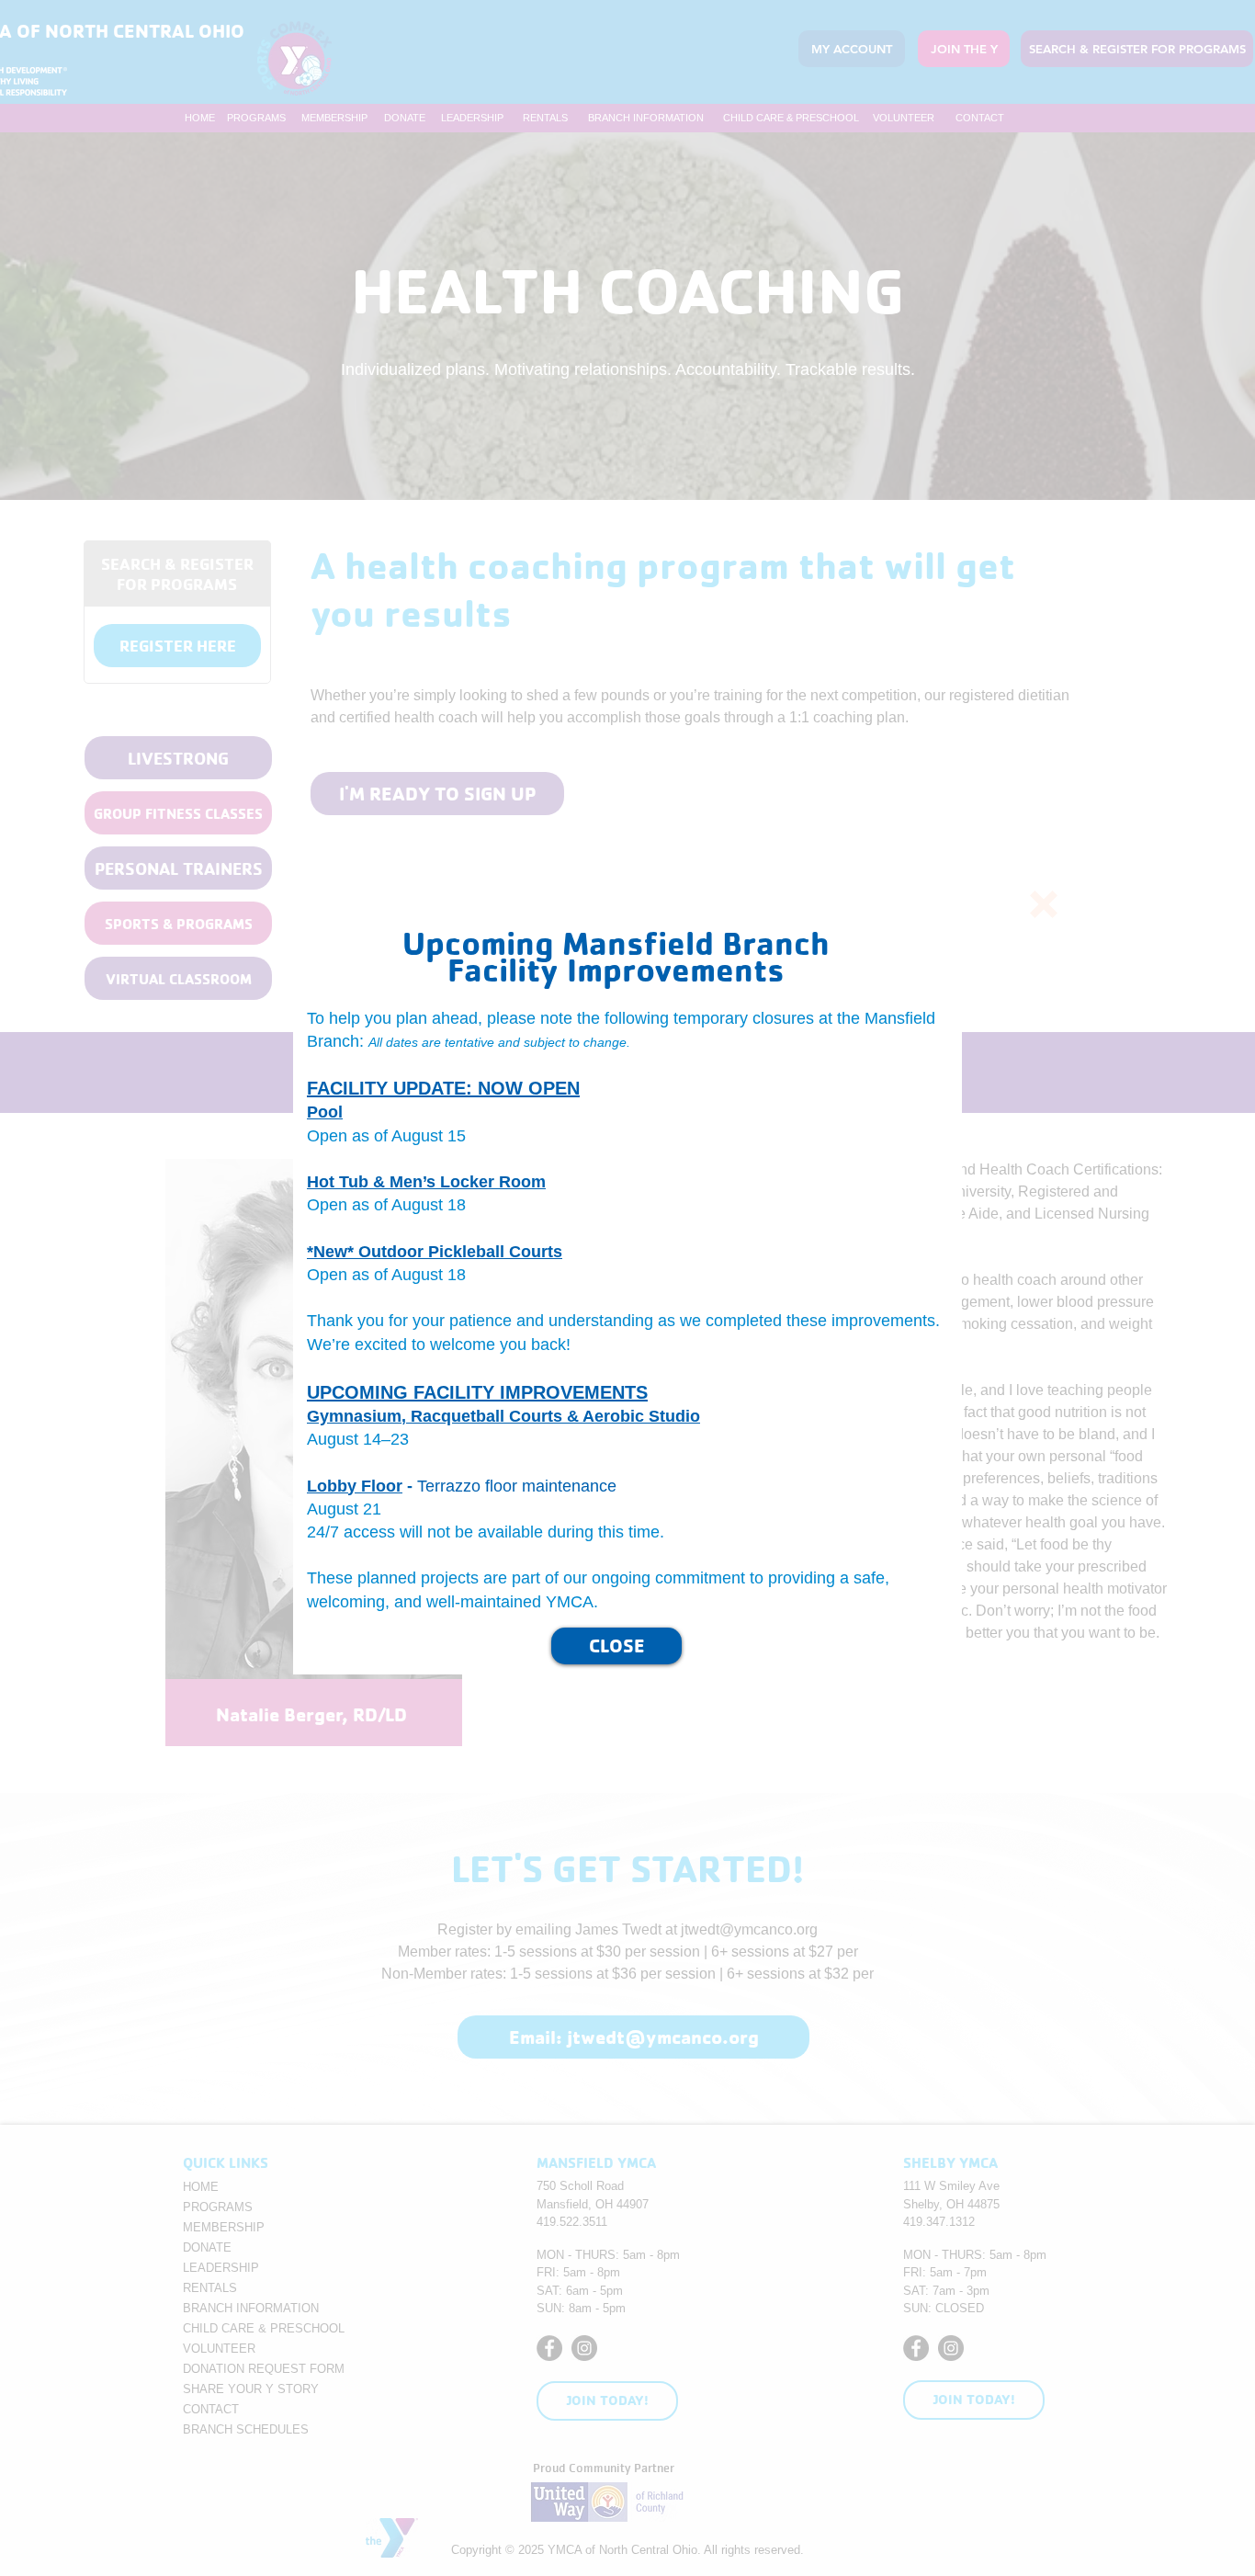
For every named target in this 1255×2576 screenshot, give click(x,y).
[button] (1044, 904)
